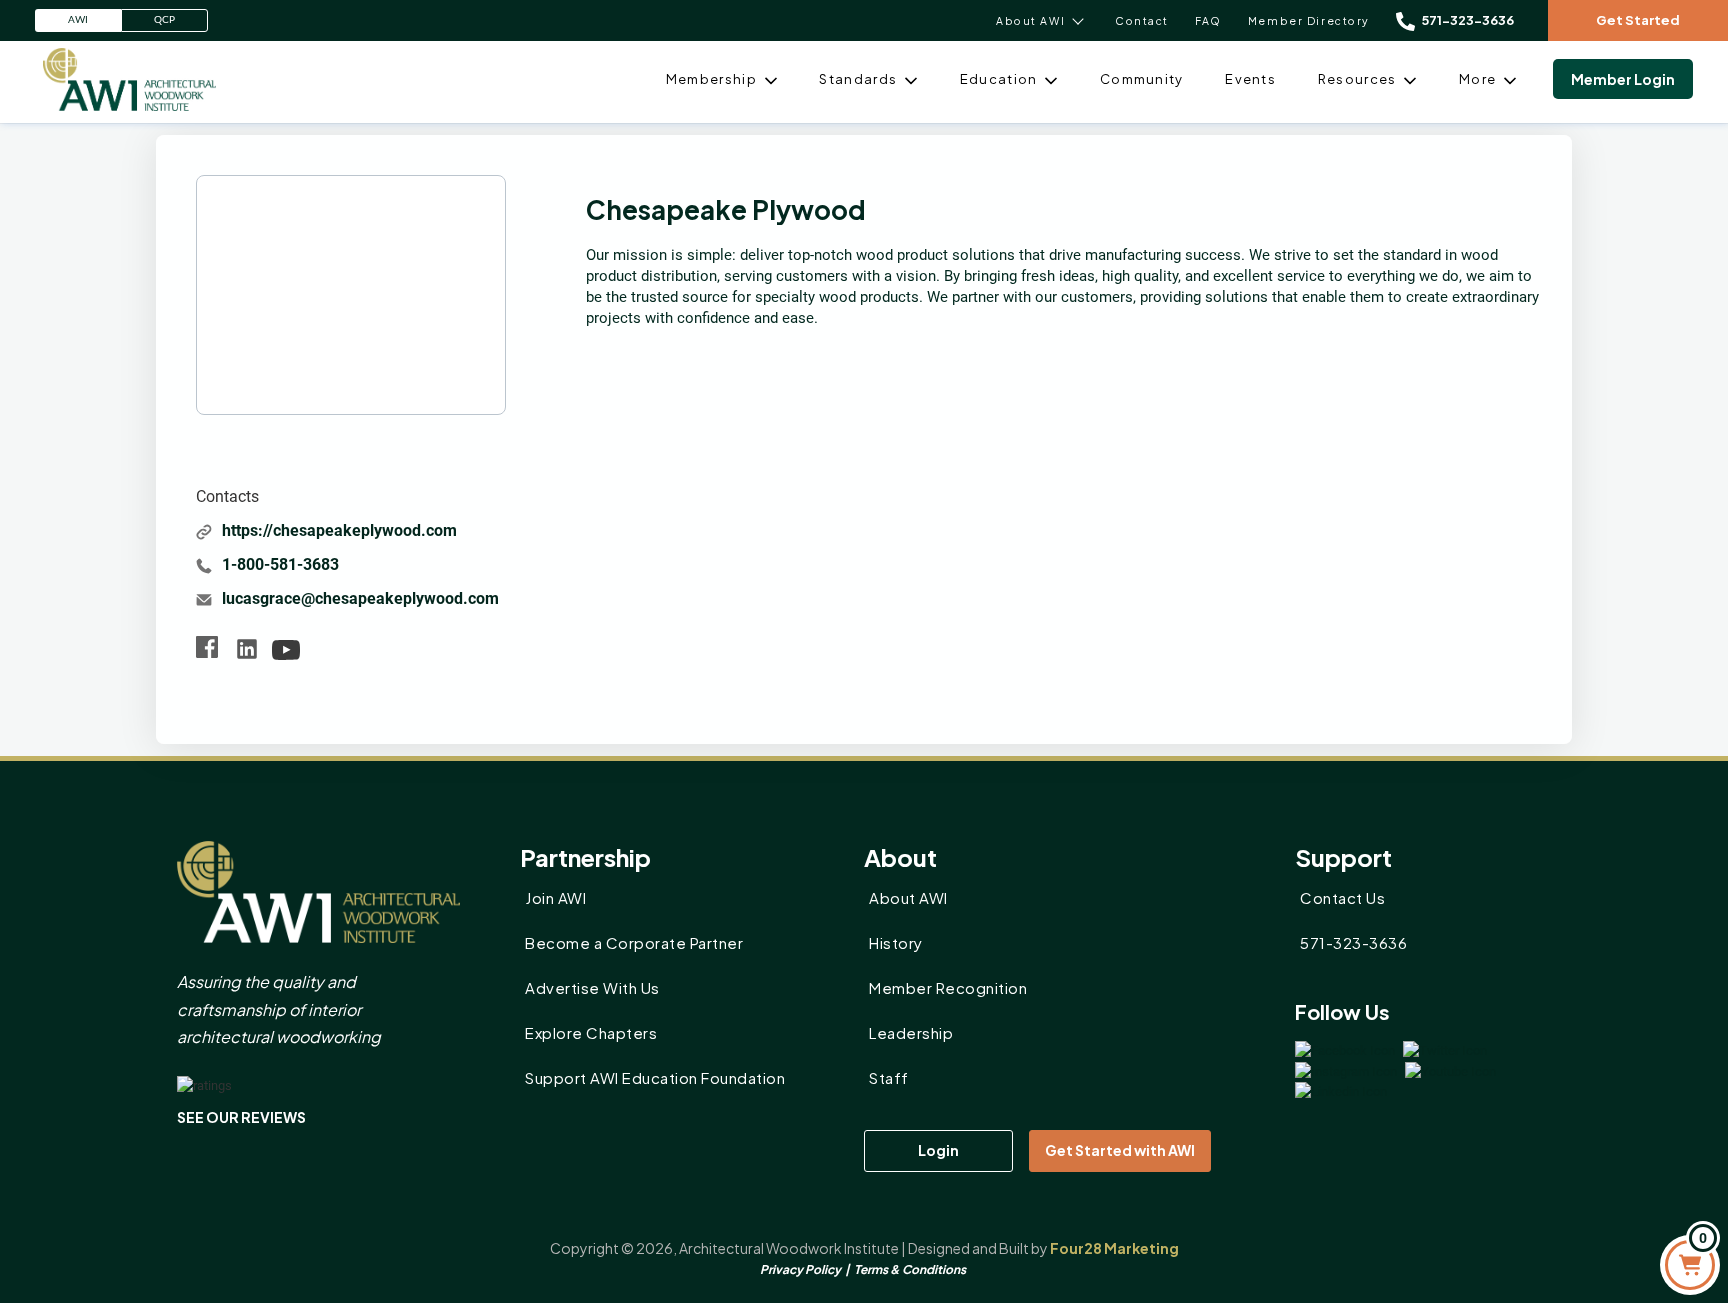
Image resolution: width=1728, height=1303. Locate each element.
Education (999, 79)
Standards (858, 79)
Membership (711, 79)
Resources (1357, 79)
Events (1250, 79)
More (1477, 79)
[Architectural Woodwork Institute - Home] (129, 79)
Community (1142, 79)
